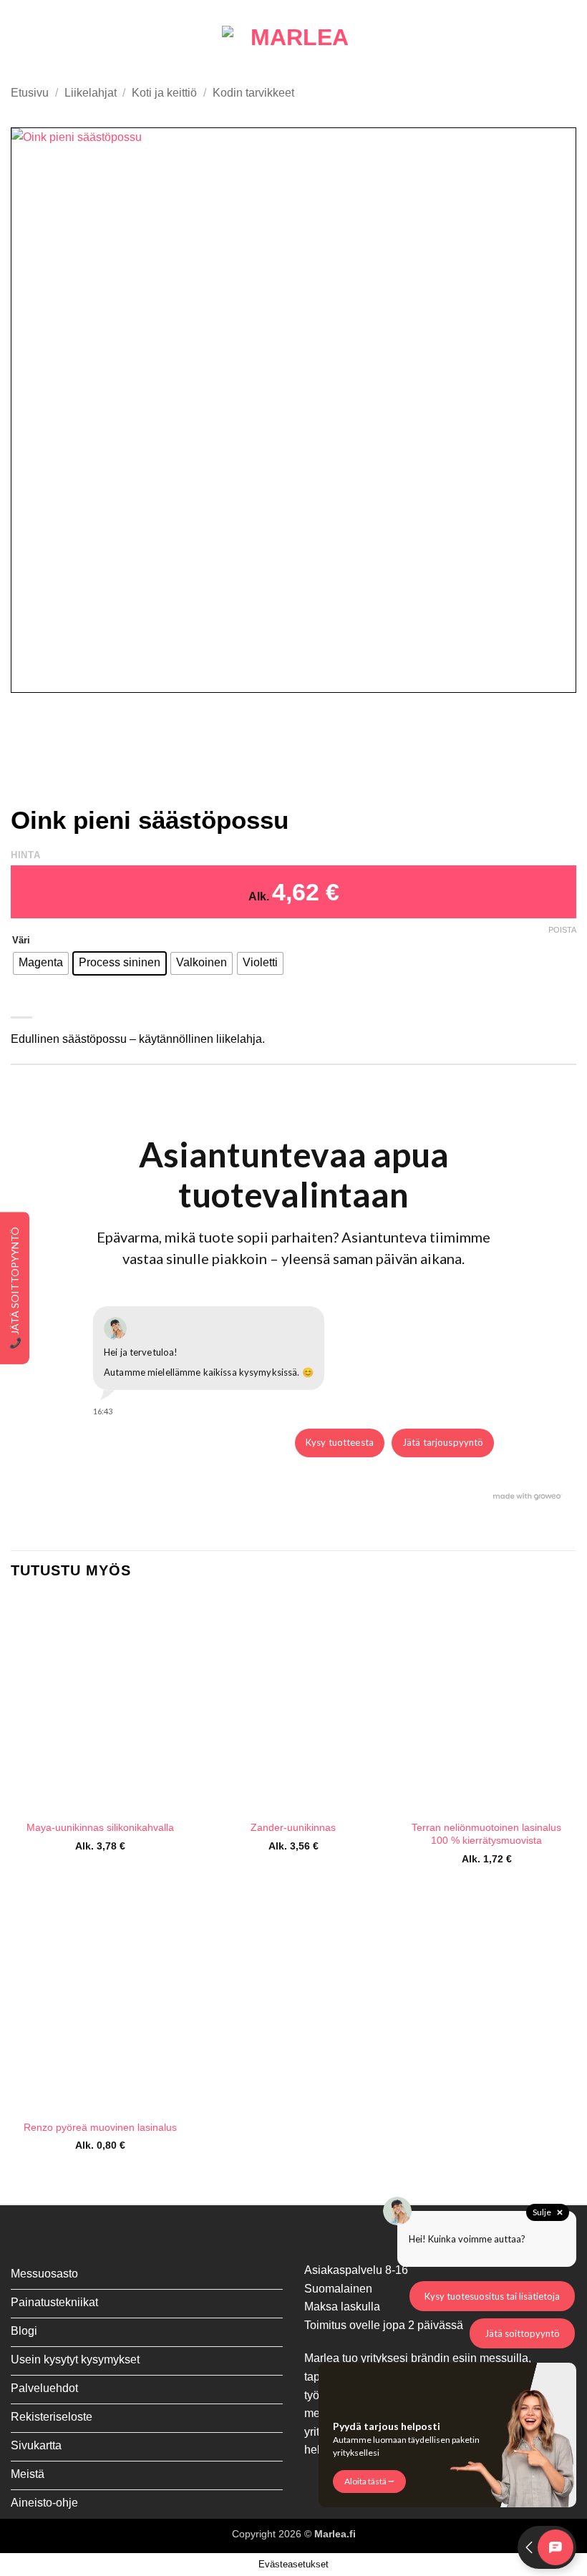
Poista (562, 930)
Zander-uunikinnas (293, 1827)
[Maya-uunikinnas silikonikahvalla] (100, 1704)
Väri (21, 941)
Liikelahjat (91, 93)
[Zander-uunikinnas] (293, 1704)
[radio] (41, 963)
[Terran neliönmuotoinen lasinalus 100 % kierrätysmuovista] (487, 1704)
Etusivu (30, 93)
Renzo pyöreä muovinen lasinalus (100, 2127)
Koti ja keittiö (164, 93)
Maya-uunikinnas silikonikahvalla (100, 1827)
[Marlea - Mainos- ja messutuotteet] (293, 38)
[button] (19, 38)
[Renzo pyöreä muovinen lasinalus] (100, 2003)
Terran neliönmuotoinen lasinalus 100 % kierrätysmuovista (486, 1834)
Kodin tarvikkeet (253, 93)
